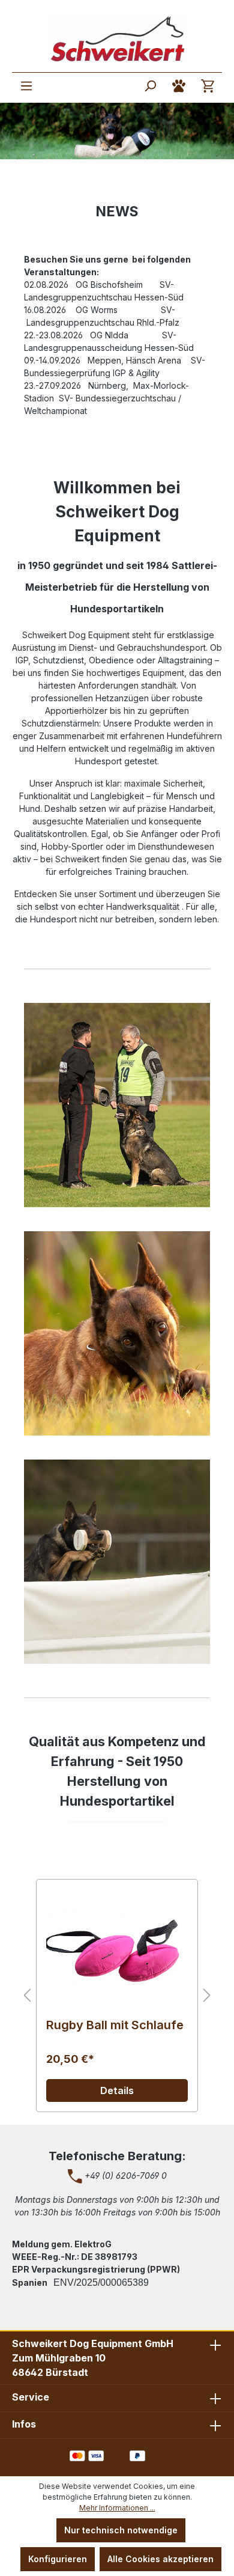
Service (31, 2397)
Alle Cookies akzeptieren (160, 2559)
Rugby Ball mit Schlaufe (115, 2025)
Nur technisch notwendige (121, 2530)
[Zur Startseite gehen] (117, 38)
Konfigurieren (58, 2559)
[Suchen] (150, 86)
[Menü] (26, 86)
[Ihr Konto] (179, 86)
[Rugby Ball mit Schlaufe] (117, 1949)
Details (117, 2090)
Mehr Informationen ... (117, 2508)
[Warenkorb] (208, 86)
